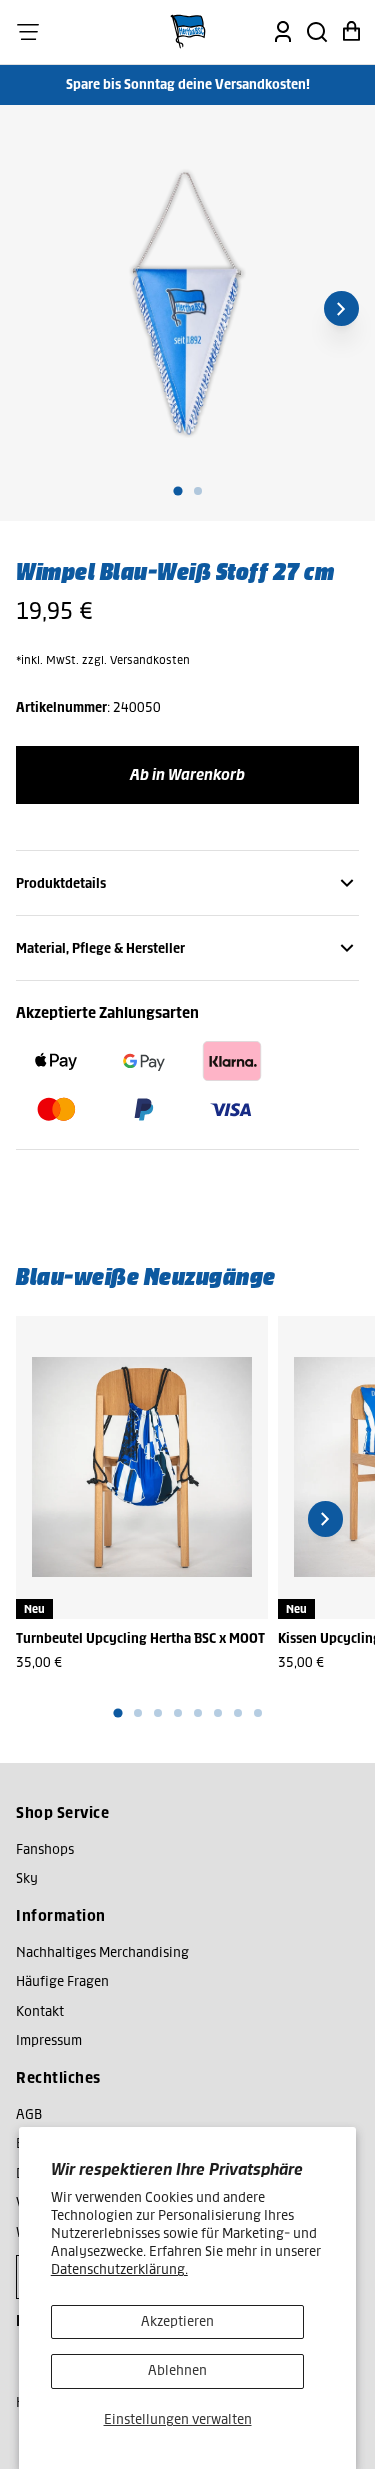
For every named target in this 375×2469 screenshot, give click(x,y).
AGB (29, 2114)
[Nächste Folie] (341, 308)
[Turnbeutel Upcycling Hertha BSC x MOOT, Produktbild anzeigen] (142, 1467)
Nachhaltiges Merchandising (102, 1952)
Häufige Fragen (62, 1981)
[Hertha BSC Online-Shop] (188, 32)
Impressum (49, 2040)
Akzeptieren (177, 2321)
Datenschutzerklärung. (119, 2269)
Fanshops (45, 1849)
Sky (27, 1878)
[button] (28, 32)
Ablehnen (177, 2370)
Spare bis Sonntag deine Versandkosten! (188, 84)
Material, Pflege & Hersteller (100, 948)
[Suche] (317, 32)
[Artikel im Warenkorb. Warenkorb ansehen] (351, 32)
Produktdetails (61, 883)
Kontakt (40, 2011)
